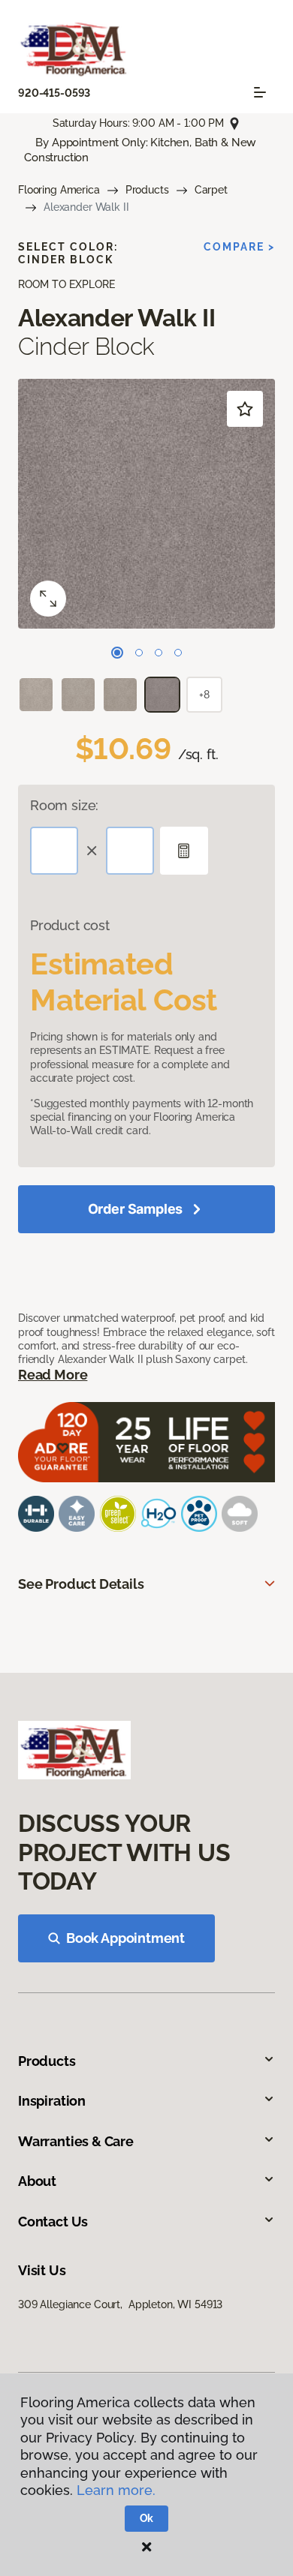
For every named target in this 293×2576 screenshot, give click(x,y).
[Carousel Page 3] (159, 653)
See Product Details (81, 1584)
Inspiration (52, 2101)
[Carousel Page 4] (178, 653)
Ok (147, 2518)
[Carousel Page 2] (139, 653)
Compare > (239, 247)
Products (147, 190)
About (37, 2181)
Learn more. (116, 2490)
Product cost (70, 925)
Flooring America (59, 190)
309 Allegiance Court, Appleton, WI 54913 (120, 2304)
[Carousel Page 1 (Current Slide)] (117, 653)
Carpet (211, 190)
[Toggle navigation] (260, 92)
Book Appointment (125, 1938)
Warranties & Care (76, 2141)
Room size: (64, 805)
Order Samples (136, 1209)
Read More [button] (53, 1375)
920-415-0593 (54, 93)
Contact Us (53, 2222)
